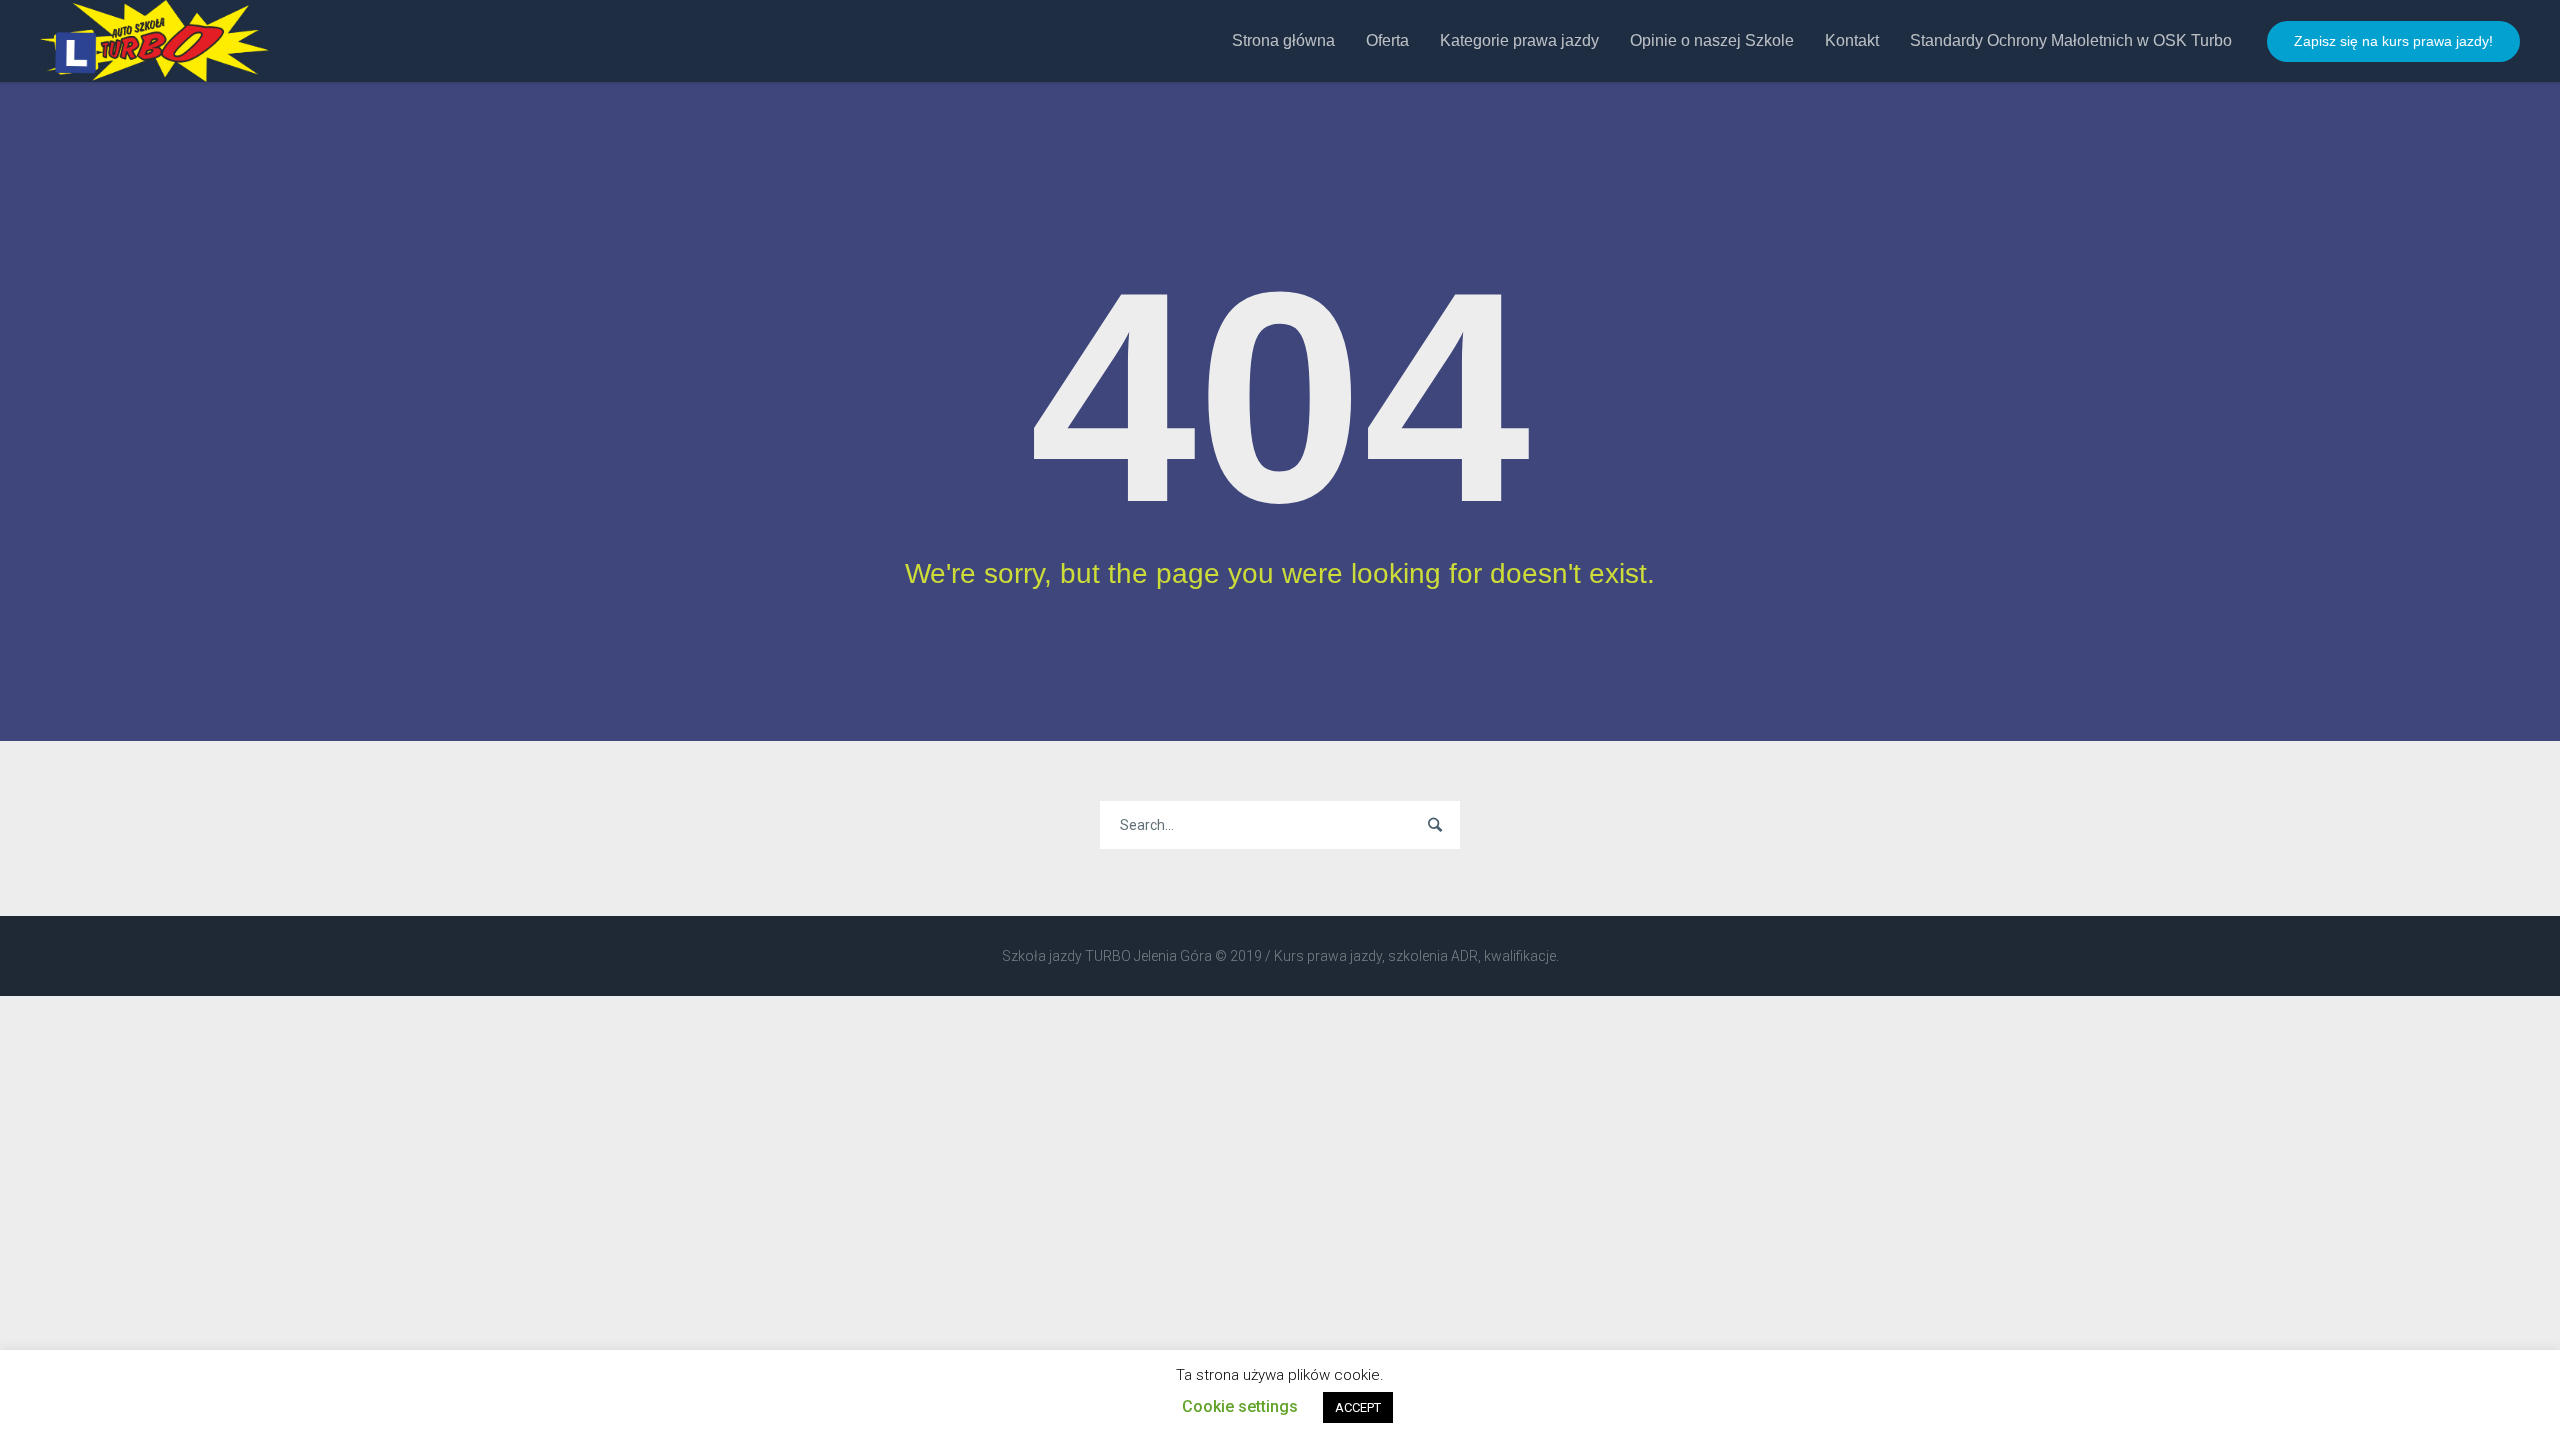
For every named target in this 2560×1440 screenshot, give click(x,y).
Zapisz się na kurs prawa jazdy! (2393, 41)
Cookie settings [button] (1240, 1406)
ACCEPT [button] (1358, 1407)
